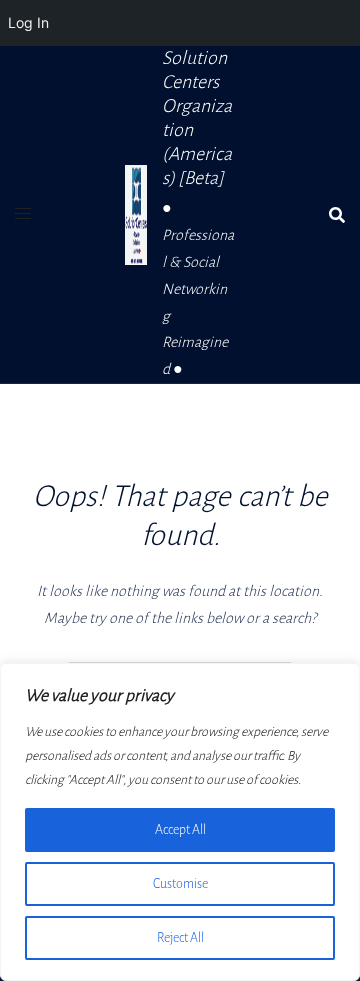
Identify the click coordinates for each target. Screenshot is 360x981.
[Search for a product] (337, 215)
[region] (180, 822)
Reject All (180, 938)
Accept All (180, 830)
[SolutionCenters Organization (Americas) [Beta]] (136, 215)
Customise (180, 884)
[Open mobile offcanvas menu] (23, 214)
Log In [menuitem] (28, 22)
